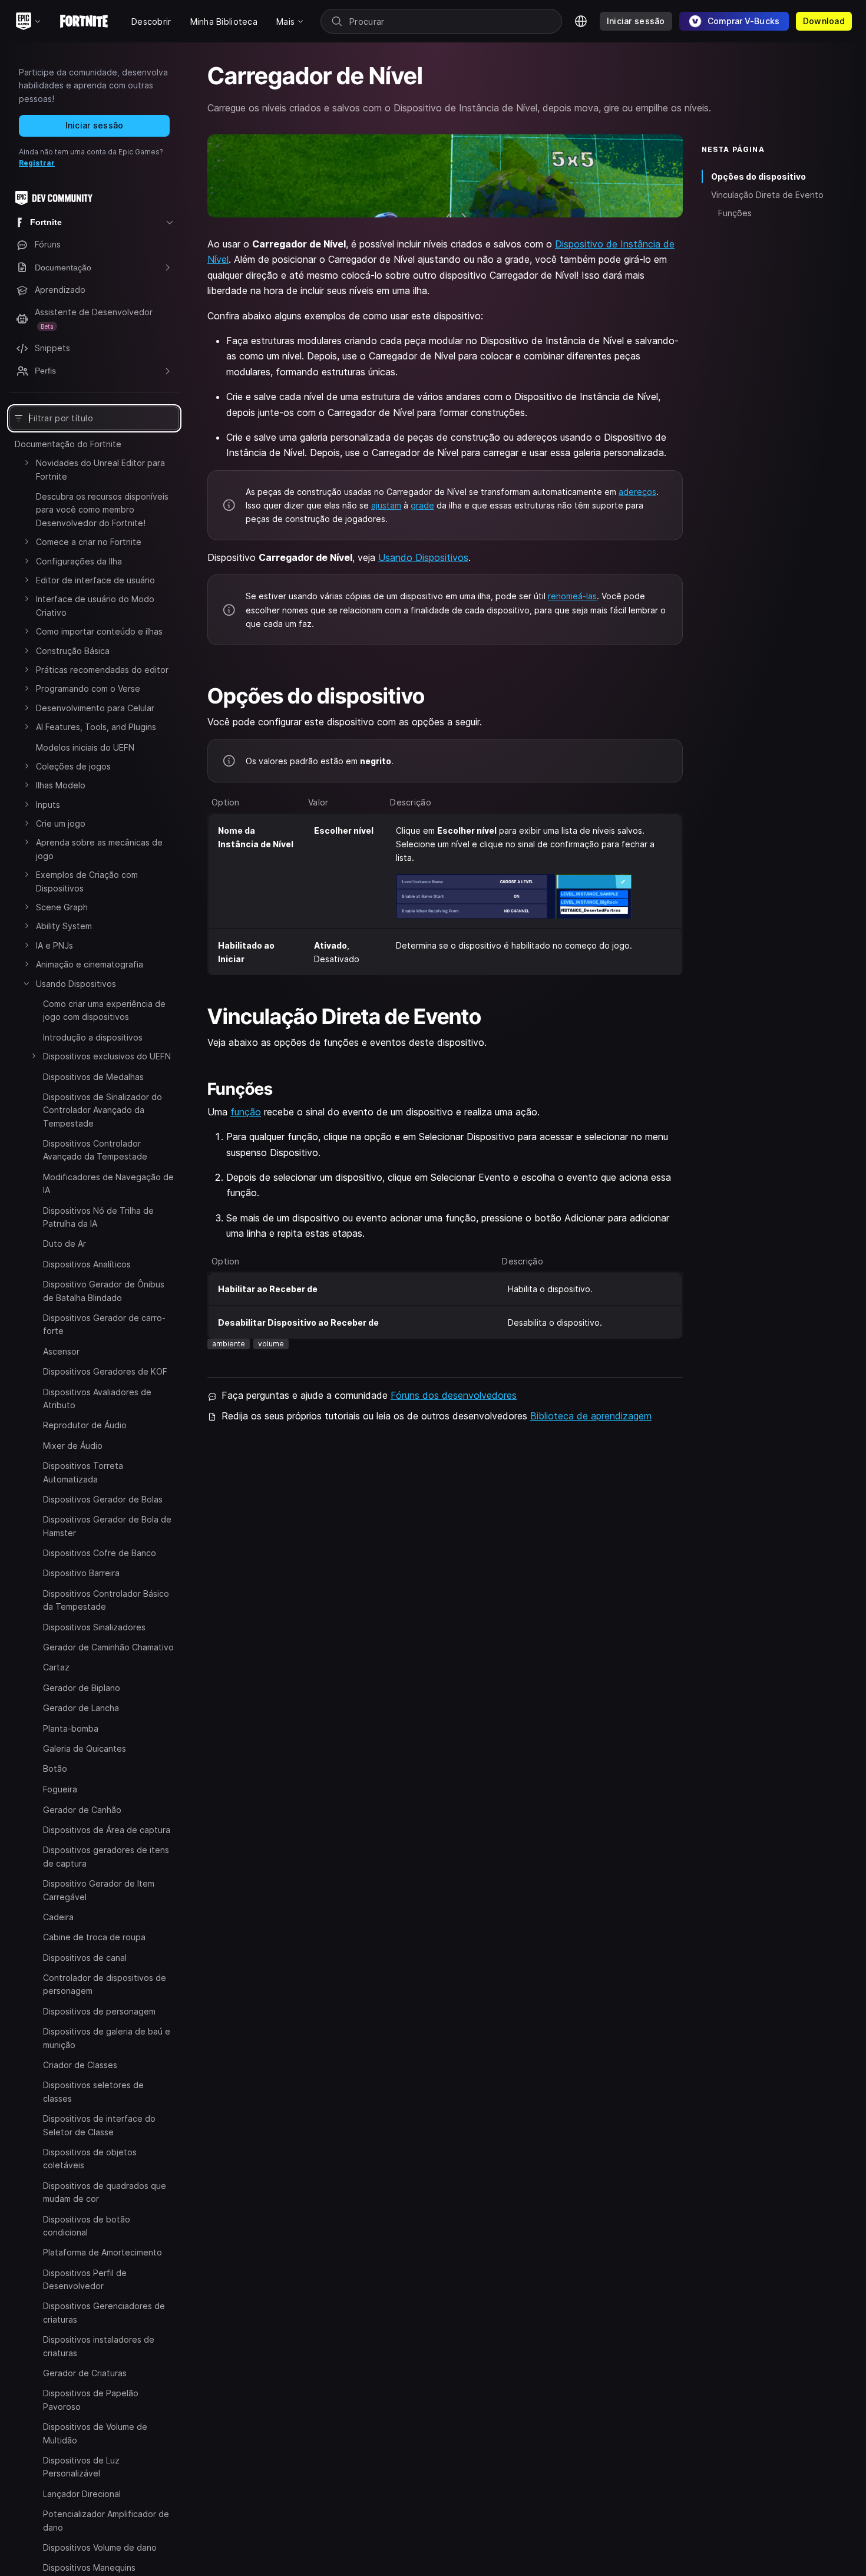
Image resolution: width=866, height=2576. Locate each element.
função (246, 1112)
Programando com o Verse (88, 688)
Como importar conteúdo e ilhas (99, 631)
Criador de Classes (80, 2065)
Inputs (48, 805)
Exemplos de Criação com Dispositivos (87, 881)
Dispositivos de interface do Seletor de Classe (99, 2125)
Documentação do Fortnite (68, 444)
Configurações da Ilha (79, 561)
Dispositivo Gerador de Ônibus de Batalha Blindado (104, 1291)
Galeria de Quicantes (85, 1748)
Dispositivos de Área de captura (107, 1830)
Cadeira (58, 1917)
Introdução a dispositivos (93, 1037)
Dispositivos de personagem (99, 2011)
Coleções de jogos (73, 766)
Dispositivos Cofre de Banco (100, 1553)
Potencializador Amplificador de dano (106, 2520)
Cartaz (56, 1667)
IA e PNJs (54, 945)
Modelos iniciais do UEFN (85, 747)
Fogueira (60, 1789)
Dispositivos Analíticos (87, 1264)
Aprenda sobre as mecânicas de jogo (99, 849)
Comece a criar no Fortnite (89, 542)
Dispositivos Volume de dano (100, 2547)
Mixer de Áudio (73, 1446)
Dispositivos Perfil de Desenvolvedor (85, 2279)
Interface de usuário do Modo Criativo (95, 605)
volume (271, 1344)
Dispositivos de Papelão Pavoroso (91, 2400)
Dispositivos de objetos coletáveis (90, 2159)
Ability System (64, 926)
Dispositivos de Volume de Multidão (95, 2433)
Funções (735, 213)
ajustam (386, 505)
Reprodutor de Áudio (85, 1425)
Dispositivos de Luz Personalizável (81, 2467)
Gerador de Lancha (81, 1708)
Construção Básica (73, 651)
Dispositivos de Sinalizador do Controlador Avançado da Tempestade (103, 1110)
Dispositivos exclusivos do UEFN (107, 1056)
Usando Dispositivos (76, 984)
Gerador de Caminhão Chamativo (108, 1647)
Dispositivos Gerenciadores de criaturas (104, 2312)
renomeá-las (572, 596)
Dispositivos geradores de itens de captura (106, 1856)
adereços (637, 492)
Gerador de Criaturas (85, 2373)
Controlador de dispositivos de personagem (105, 1984)
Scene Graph (62, 907)
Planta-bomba (71, 1728)
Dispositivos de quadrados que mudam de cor (105, 2192)
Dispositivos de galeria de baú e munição (107, 2038)
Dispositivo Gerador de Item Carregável (99, 1890)
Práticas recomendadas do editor (102, 670)
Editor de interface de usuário (95, 580)
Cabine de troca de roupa (94, 1937)
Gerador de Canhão (82, 1809)
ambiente (229, 1344)
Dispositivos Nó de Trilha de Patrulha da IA (98, 1217)
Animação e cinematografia (90, 964)
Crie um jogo (61, 823)
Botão (55, 1768)
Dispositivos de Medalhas (93, 1077)
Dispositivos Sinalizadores (94, 1627)
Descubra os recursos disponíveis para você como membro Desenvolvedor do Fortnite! (102, 510)
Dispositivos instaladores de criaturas (99, 2346)
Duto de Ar (65, 1244)
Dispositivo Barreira (81, 1573)
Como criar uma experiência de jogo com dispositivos (104, 1010)
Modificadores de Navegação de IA (108, 1183)
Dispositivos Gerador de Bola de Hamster (107, 1526)
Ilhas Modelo (61, 785)
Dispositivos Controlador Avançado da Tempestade (95, 1150)
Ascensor (61, 1351)
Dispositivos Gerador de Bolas (103, 1499)
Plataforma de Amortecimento (103, 2252)
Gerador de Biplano (82, 1688)
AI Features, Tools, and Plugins (96, 727)
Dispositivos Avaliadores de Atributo (97, 1398)
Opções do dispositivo (758, 176)
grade (422, 505)
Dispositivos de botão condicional (87, 2225)
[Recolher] (27, 983)
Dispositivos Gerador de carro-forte (104, 1324)
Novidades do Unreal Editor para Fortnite (100, 469)
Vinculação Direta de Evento (769, 195)
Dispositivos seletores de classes (93, 2091)
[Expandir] (27, 463)
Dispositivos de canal (85, 1957)
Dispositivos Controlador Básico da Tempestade (106, 1600)
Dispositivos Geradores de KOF (105, 1371)
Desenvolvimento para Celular (95, 708)
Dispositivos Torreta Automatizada (83, 1472)
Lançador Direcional (82, 2493)
